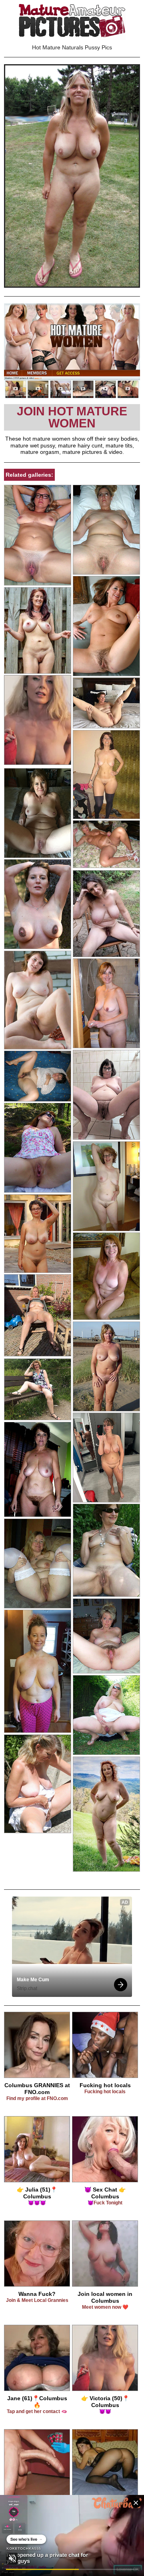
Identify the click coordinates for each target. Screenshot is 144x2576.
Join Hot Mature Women (72, 417)
